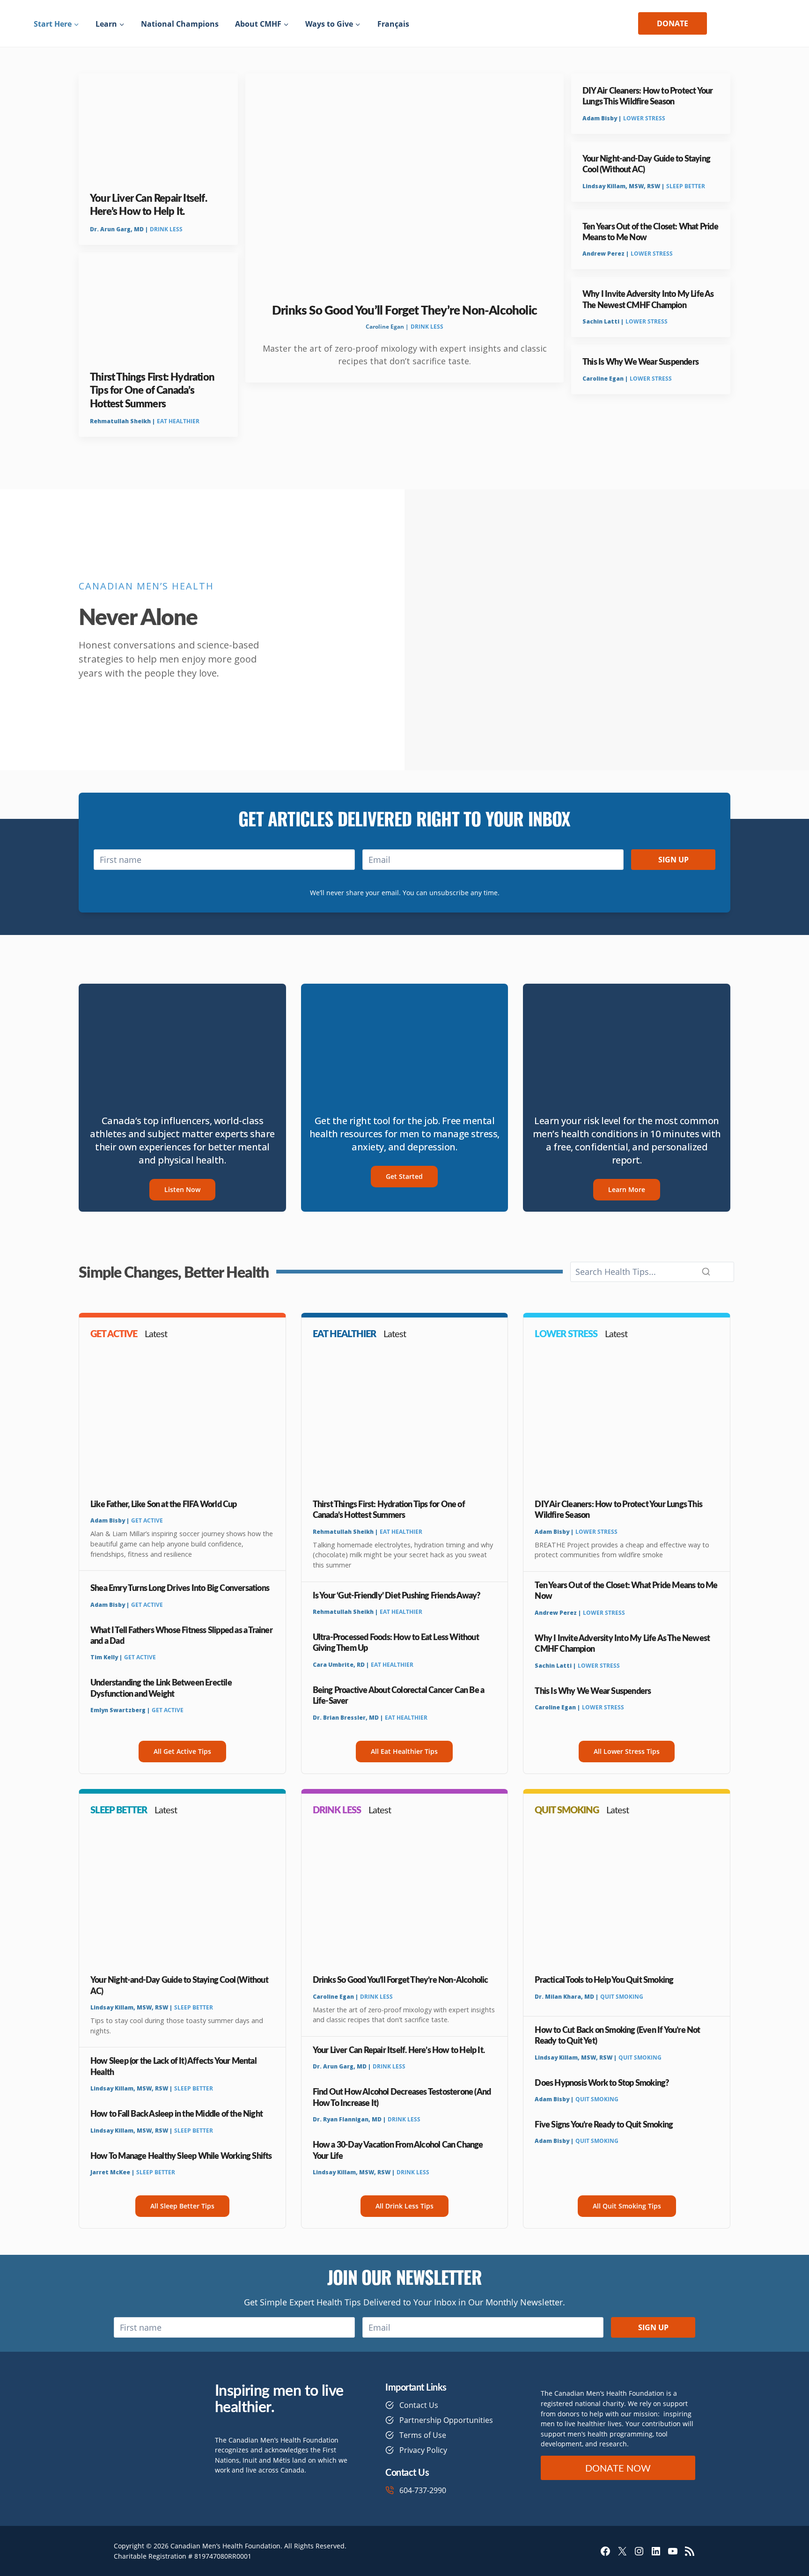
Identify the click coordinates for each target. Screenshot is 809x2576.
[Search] (706, 1272)
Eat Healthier (178, 421)
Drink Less (166, 229)
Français (393, 24)
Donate (673, 23)
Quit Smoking (622, 1997)
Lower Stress (644, 118)
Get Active (147, 1520)
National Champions (180, 24)
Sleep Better (686, 186)
